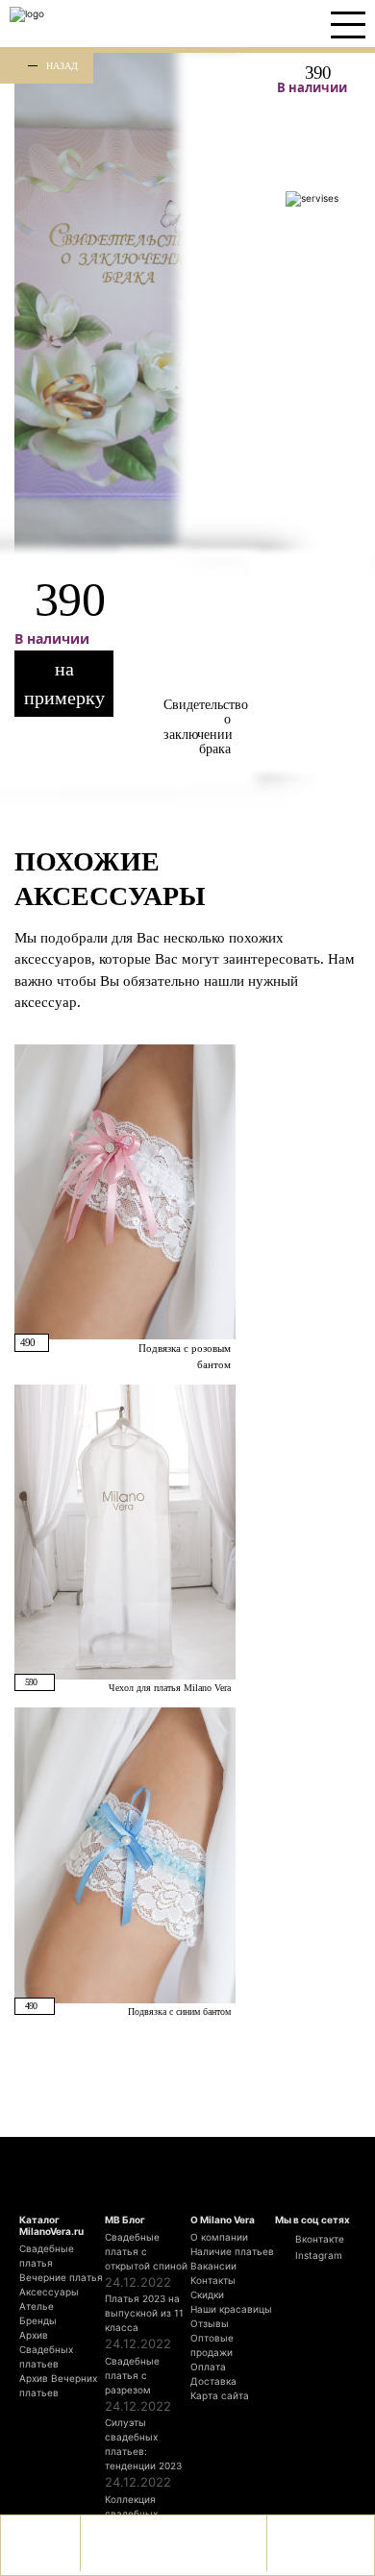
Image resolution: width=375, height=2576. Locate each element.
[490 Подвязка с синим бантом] (125, 1854)
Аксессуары (49, 2292)
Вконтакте (318, 2239)
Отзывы (210, 2323)
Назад (62, 65)
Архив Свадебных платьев (46, 2349)
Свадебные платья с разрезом (132, 2375)
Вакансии (213, 2266)
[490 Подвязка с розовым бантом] (125, 1190)
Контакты (213, 2280)
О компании (219, 2237)
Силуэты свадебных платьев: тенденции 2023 (143, 2444)
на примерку (64, 683)
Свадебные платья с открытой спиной (146, 2251)
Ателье (37, 2306)
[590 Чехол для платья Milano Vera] (125, 1532)
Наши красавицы (231, 2309)
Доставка (213, 2381)
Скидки (207, 2294)
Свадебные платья (47, 2256)
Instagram (317, 2255)
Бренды (38, 2320)
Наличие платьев (232, 2251)
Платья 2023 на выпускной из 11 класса (144, 2313)
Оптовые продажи (212, 2345)
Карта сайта (220, 2395)
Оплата (208, 2367)
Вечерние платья (61, 2277)
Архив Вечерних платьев (58, 2385)
